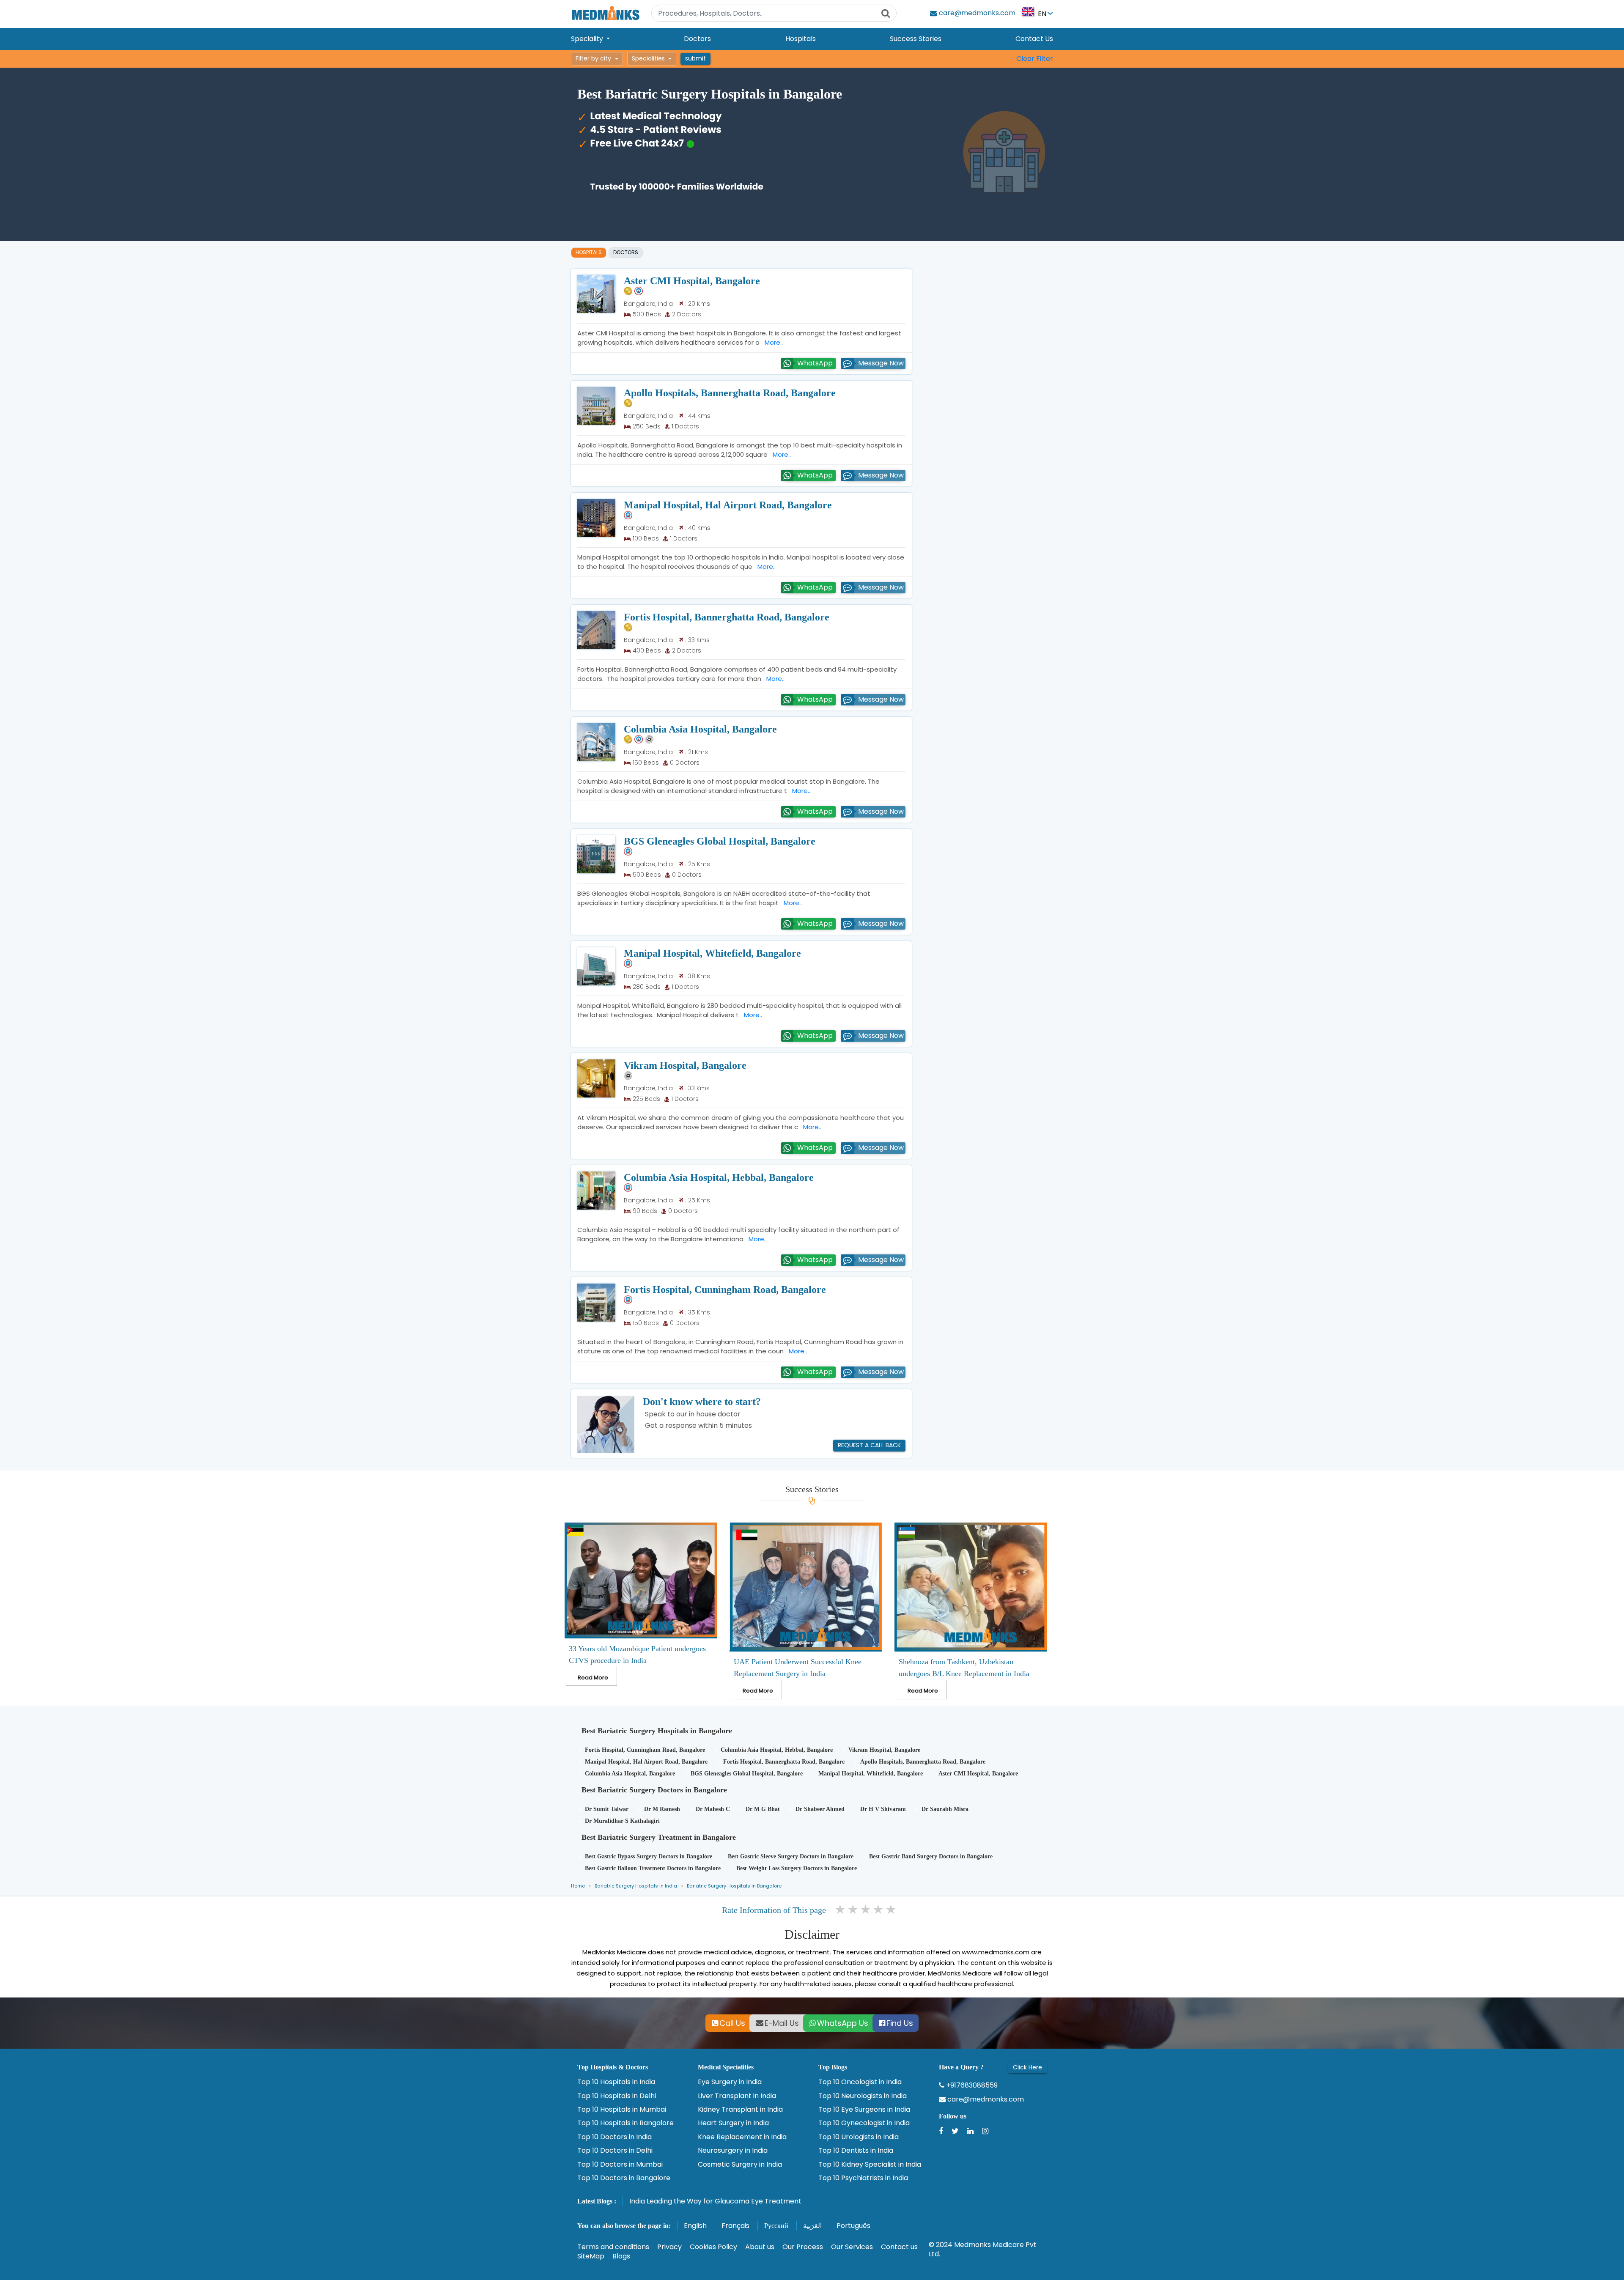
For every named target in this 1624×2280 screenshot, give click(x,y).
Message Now (881, 363)
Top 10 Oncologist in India (860, 2082)
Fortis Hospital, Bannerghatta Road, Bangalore (727, 617)
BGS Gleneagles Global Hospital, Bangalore (720, 841)
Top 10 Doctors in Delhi (615, 2151)
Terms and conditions (613, 2247)
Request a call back (869, 1445)
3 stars (866, 1910)
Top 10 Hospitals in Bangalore (625, 2123)
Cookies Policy (713, 2247)
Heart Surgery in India (733, 2123)
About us (760, 2247)
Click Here (1027, 2067)
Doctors (697, 39)
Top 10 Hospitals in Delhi (617, 2096)
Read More (593, 1678)
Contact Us (1034, 39)
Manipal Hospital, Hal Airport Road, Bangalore (728, 505)
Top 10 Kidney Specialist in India (870, 2165)
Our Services (852, 2247)
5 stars (892, 1910)
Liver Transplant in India (737, 2096)
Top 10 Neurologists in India (863, 2096)
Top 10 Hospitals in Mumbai (622, 2110)
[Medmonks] (605, 13)
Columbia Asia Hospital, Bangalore (700, 729)
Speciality (588, 39)
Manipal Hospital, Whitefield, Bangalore (712, 953)
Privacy (669, 2247)
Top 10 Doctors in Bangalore (624, 2178)
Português (853, 2226)
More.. (772, 342)
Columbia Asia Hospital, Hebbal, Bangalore (719, 1177)
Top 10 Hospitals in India (616, 2082)
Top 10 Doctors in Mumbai (620, 2165)
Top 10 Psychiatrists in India (863, 2178)
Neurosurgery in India (733, 2151)
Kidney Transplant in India (740, 2110)
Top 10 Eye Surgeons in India (864, 2110)
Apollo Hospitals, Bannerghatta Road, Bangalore (730, 393)
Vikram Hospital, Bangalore (685, 1065)
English (695, 2226)
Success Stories (916, 39)
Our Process (803, 2247)
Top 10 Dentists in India (856, 2151)
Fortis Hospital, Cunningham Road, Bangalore (725, 1290)
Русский (776, 2226)
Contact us (899, 2247)
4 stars (879, 1910)
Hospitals (801, 39)
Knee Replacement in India (742, 2137)
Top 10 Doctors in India (614, 2137)
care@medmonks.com (985, 2099)
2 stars (853, 1910)
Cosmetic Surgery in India (740, 2165)
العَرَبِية (812, 2226)
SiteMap (591, 2256)
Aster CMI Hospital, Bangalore (692, 281)
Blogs (621, 2256)
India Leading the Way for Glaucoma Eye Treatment (715, 2201)
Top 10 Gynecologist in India (864, 2123)
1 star (841, 1910)
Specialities (648, 58)
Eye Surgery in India (730, 2082)
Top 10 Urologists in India (859, 2137)
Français (735, 2226)
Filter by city (593, 58)
